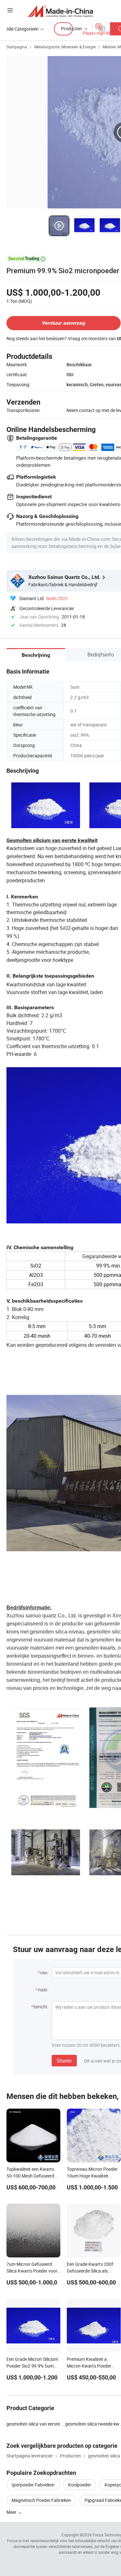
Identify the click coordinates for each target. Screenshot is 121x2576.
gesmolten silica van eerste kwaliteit (36, 2424)
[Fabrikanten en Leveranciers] (60, 11)
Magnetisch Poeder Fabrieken (41, 2500)
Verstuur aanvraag (64, 323)
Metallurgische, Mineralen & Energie (65, 47)
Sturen (64, 2061)
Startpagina (17, 47)
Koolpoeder (80, 2485)
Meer (12, 2512)
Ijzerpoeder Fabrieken (33, 2485)
